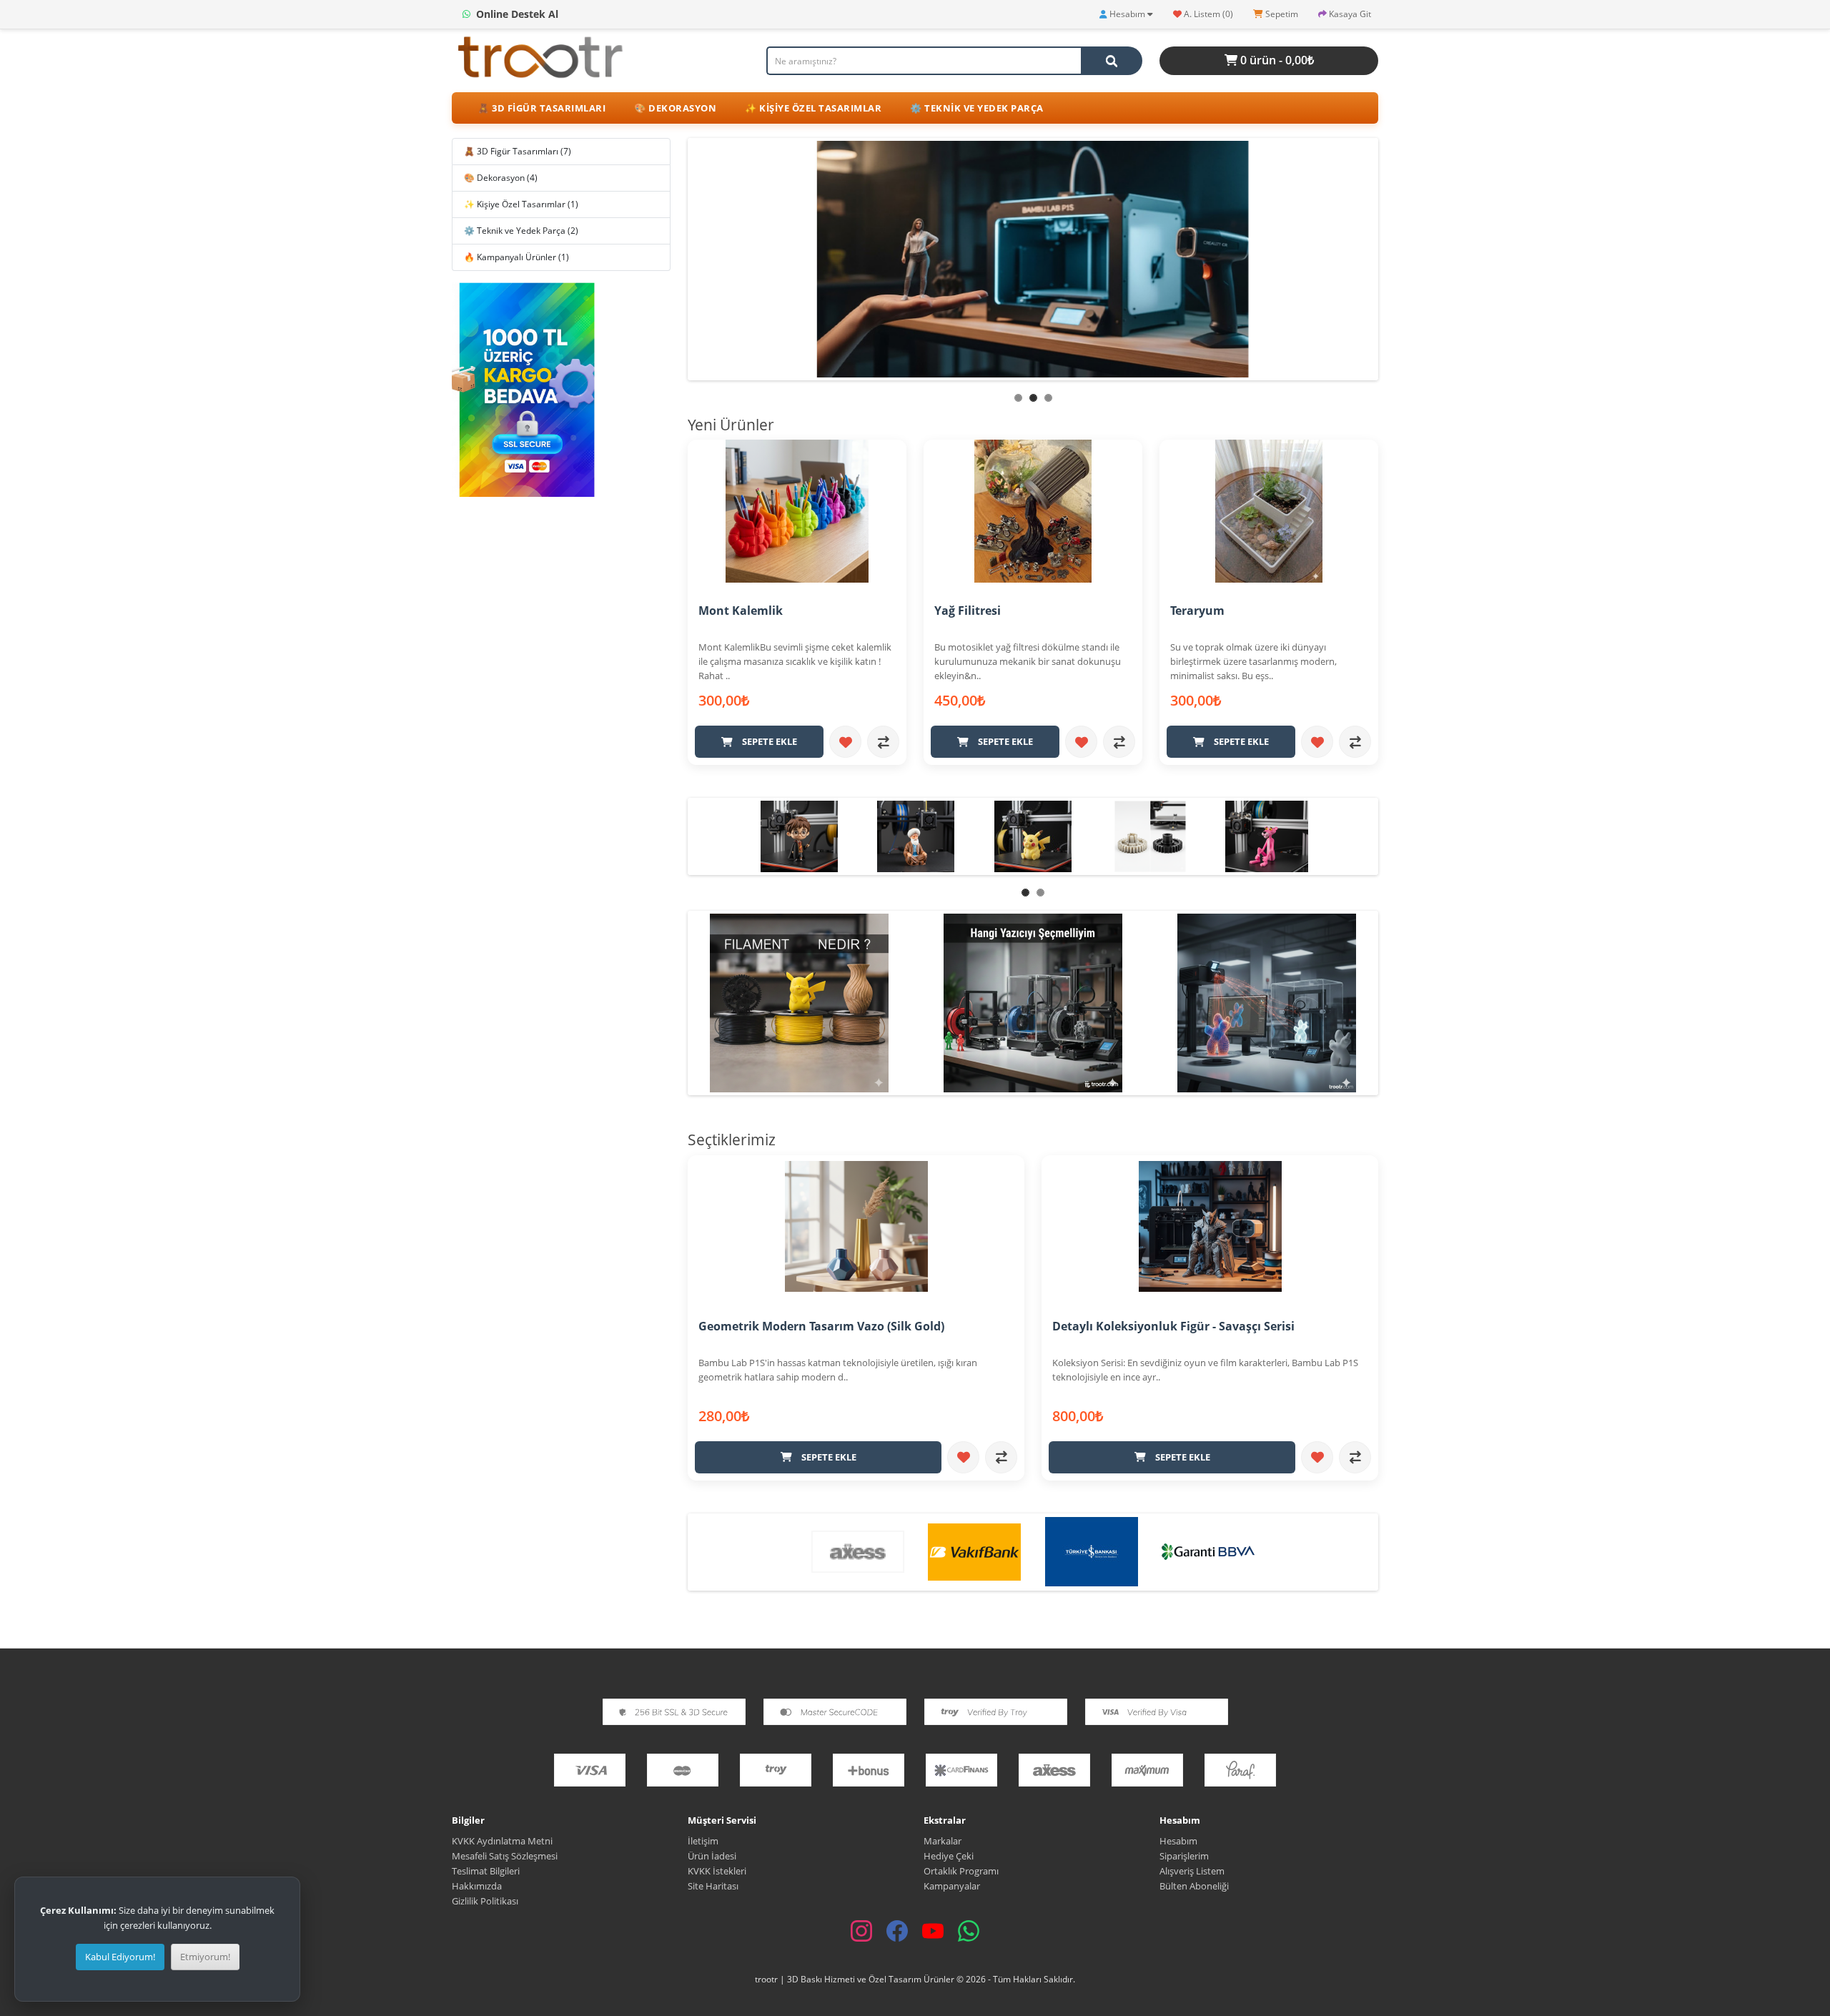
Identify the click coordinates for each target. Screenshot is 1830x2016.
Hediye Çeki (949, 1856)
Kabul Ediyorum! (120, 1957)
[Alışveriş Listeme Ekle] (845, 742)
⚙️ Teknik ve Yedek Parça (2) (521, 231)
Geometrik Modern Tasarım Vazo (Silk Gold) (821, 1326)
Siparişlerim (1184, 1856)
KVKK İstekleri (717, 1871)
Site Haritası (713, 1886)
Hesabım (1178, 1841)
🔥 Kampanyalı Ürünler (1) (516, 257)
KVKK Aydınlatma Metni (502, 1841)
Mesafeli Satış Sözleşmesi (506, 1856)
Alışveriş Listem (1192, 1871)
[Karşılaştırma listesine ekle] (883, 742)
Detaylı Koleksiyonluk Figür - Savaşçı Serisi (1173, 1326)
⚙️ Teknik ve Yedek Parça (977, 108)
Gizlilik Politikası (485, 1901)
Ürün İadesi (712, 1856)
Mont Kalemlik (741, 611)
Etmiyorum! (205, 1957)
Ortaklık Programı (961, 1871)
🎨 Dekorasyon (675, 108)
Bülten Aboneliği (1194, 1886)
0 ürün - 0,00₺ (1276, 60)
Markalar (943, 1841)
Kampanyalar (952, 1886)
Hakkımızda (477, 1886)
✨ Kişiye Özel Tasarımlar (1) (521, 204)
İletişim (703, 1841)
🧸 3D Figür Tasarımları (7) (518, 151)
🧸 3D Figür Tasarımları (541, 108)
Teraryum (1197, 611)
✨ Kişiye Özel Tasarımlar (813, 108)
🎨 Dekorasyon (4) (501, 178)
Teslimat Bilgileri (486, 1871)
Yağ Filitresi (968, 611)
